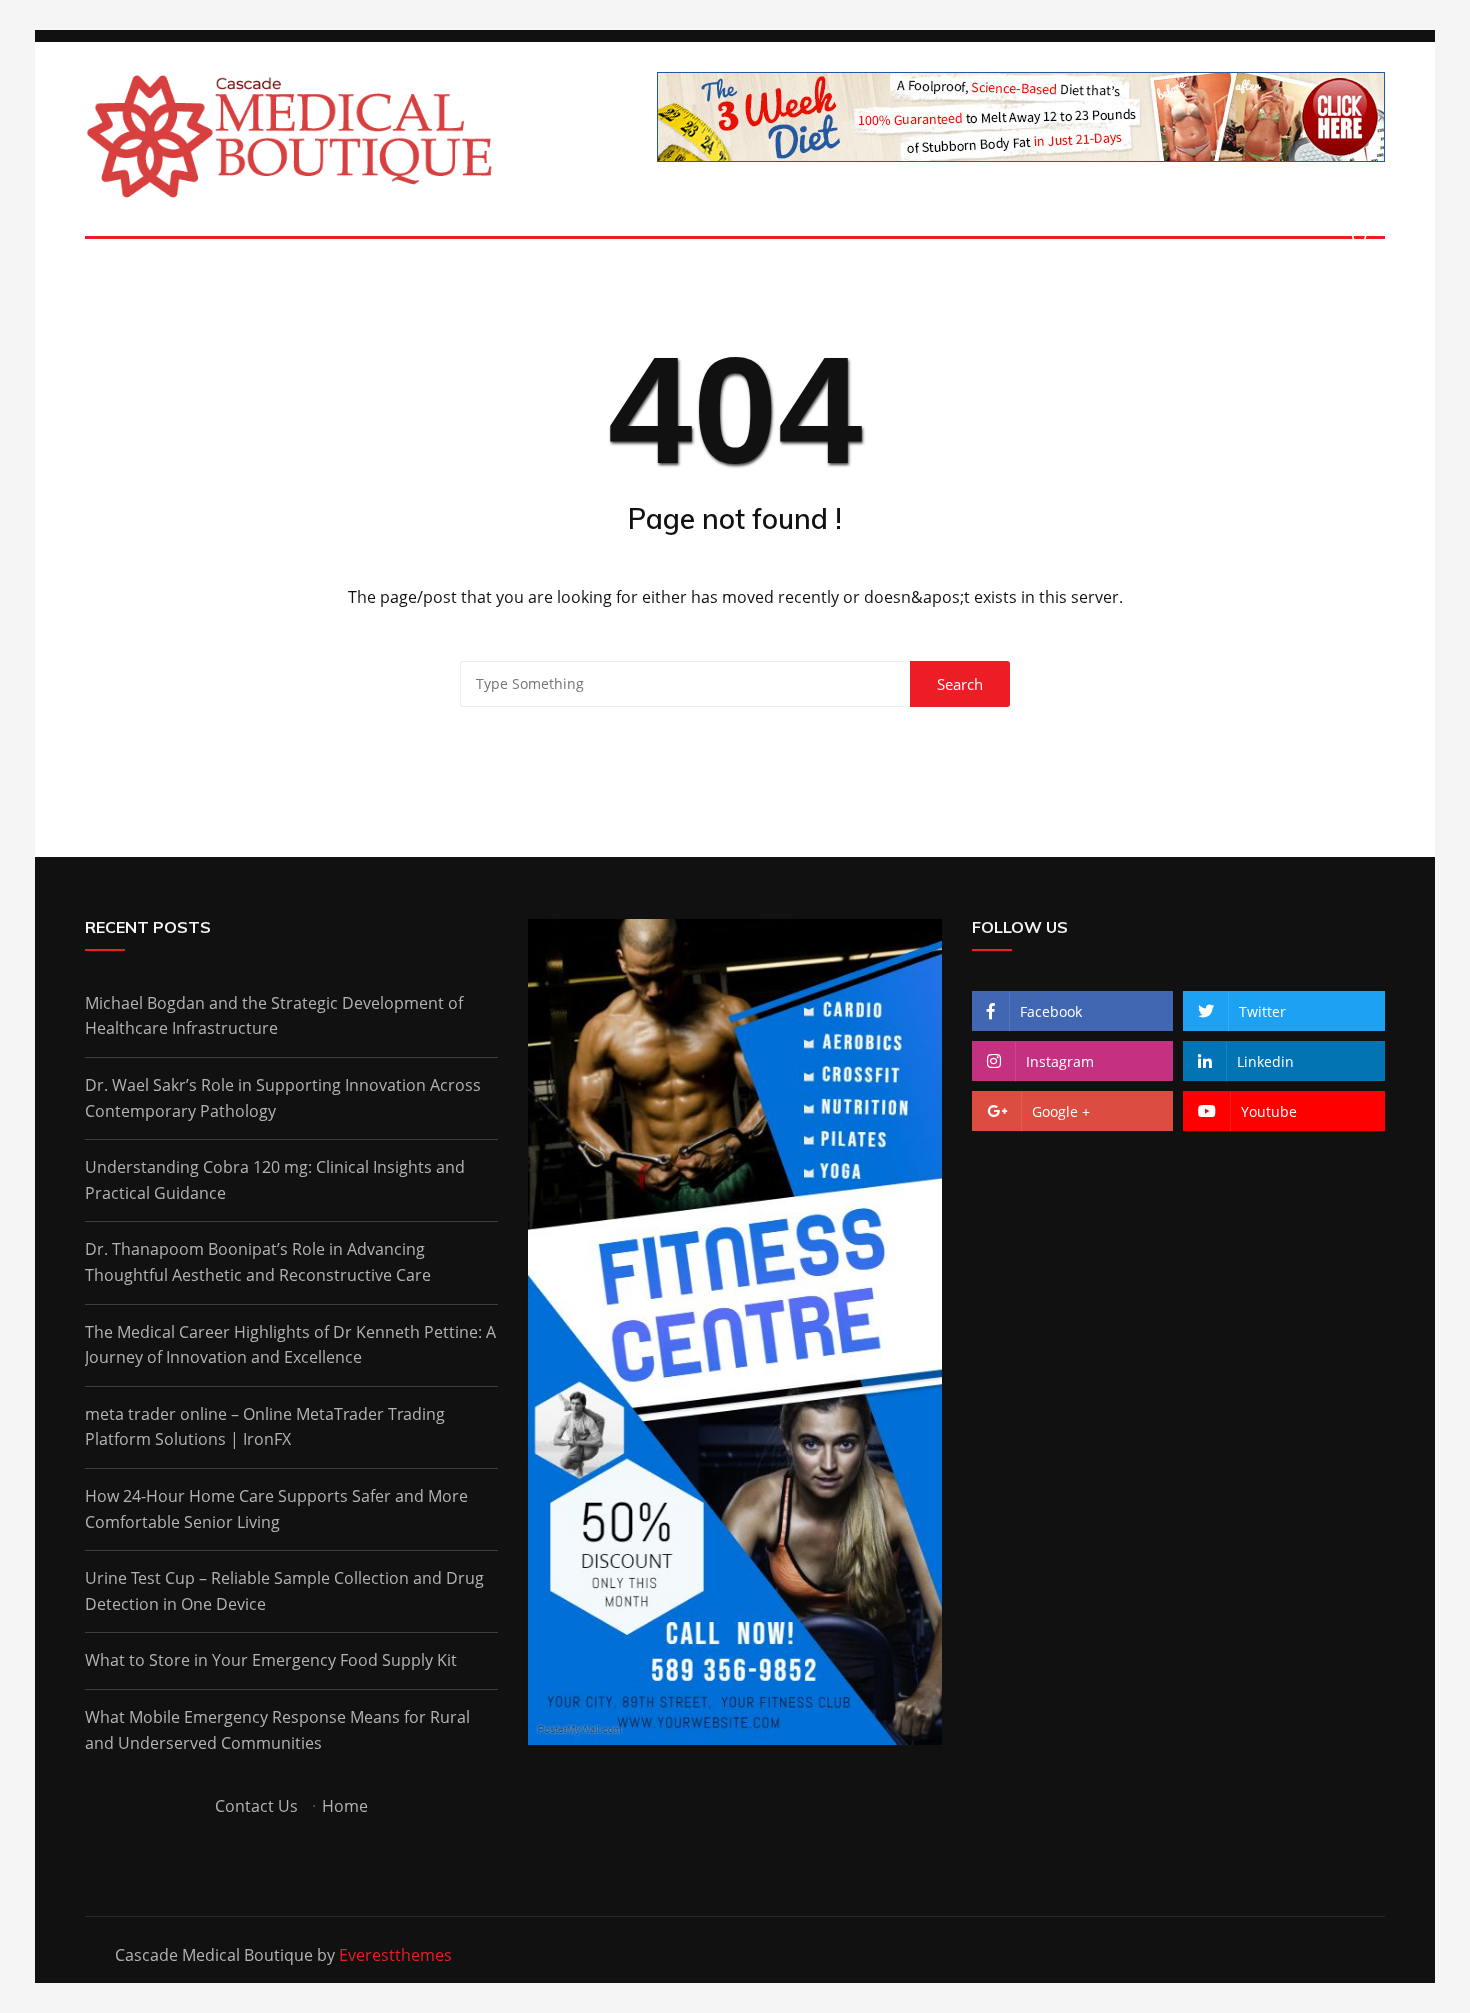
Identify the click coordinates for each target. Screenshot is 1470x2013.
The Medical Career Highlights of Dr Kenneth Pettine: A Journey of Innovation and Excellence (290, 1345)
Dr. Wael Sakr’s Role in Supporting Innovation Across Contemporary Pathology (283, 1098)
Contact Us (256, 1806)
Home (345, 1806)
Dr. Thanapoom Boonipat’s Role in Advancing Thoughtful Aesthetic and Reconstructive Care (258, 1262)
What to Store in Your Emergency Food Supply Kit (271, 1660)
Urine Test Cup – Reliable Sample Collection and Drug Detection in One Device (284, 1591)
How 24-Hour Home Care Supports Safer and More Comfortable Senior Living (276, 1509)
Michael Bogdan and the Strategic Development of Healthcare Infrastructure (274, 1016)
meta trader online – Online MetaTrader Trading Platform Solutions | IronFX (265, 1427)
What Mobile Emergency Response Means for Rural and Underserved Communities (277, 1730)
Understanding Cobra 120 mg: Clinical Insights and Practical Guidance (275, 1180)
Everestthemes (395, 1955)
